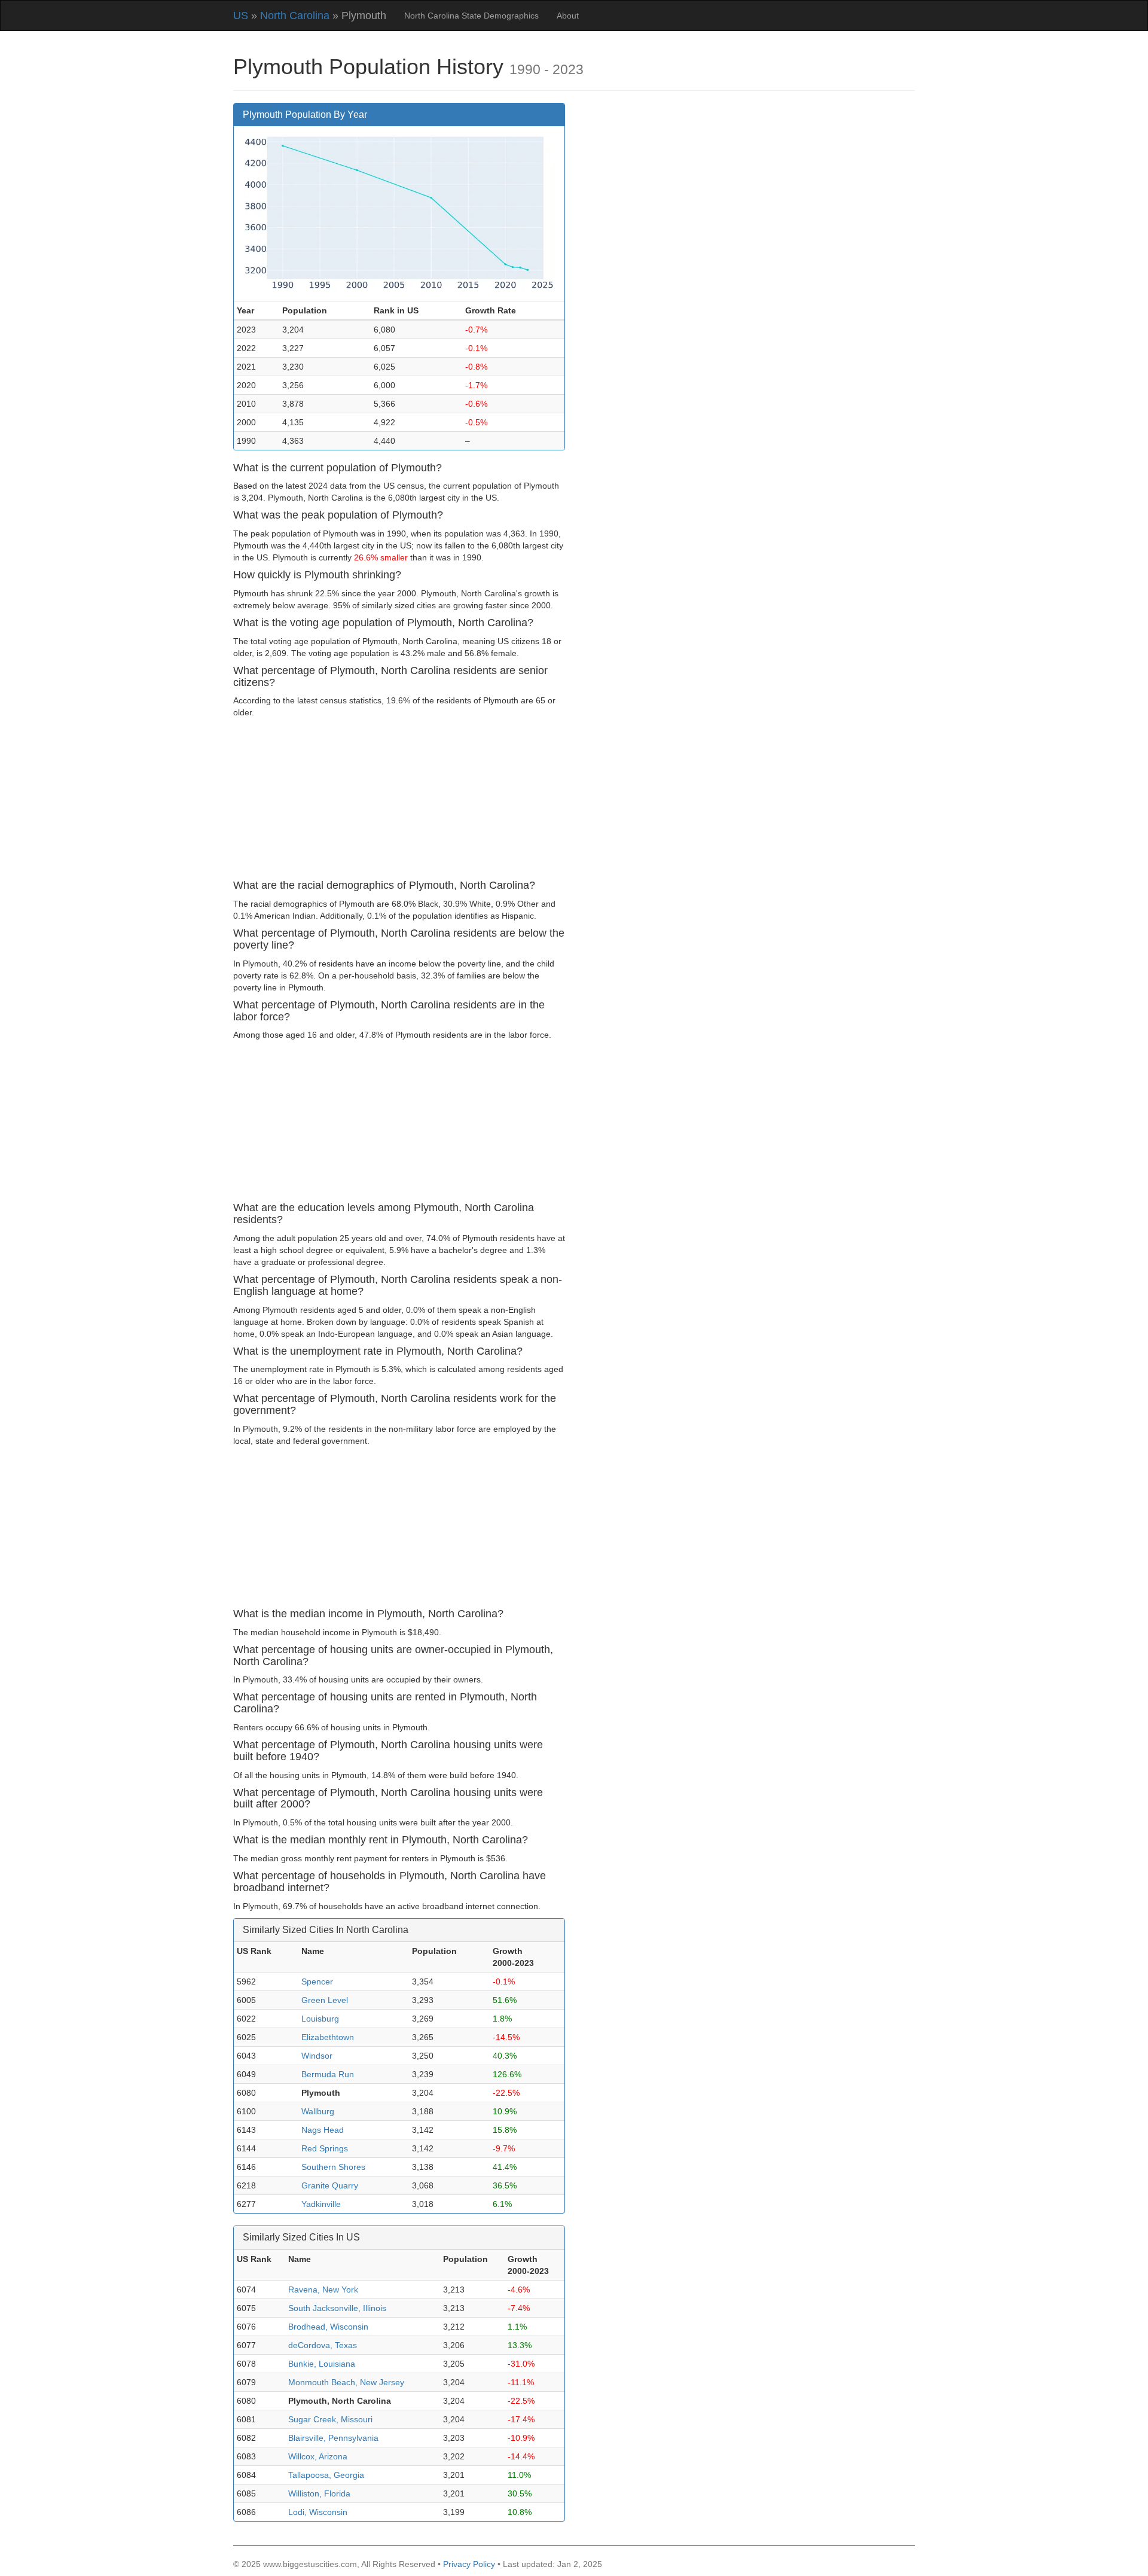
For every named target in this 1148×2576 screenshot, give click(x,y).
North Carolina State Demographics (471, 16)
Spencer (317, 1981)
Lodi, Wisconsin (318, 2512)
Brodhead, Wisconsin (328, 2327)
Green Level (325, 2000)
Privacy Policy (469, 2564)
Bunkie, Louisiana (322, 2364)
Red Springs (325, 2148)
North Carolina (295, 16)
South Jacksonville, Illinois (337, 2308)
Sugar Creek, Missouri (330, 2419)
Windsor (317, 2056)
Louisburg (320, 2019)
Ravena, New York (323, 2290)
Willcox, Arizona (318, 2456)
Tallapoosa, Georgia (326, 2475)
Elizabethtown (328, 2037)
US (241, 16)
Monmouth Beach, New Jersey (346, 2382)
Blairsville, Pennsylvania (333, 2438)
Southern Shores (333, 2167)
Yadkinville (321, 2204)
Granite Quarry (330, 2185)
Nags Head (323, 2130)
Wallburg (318, 2111)
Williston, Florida (319, 2493)
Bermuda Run (328, 2074)
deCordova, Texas (323, 2345)
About (568, 16)
